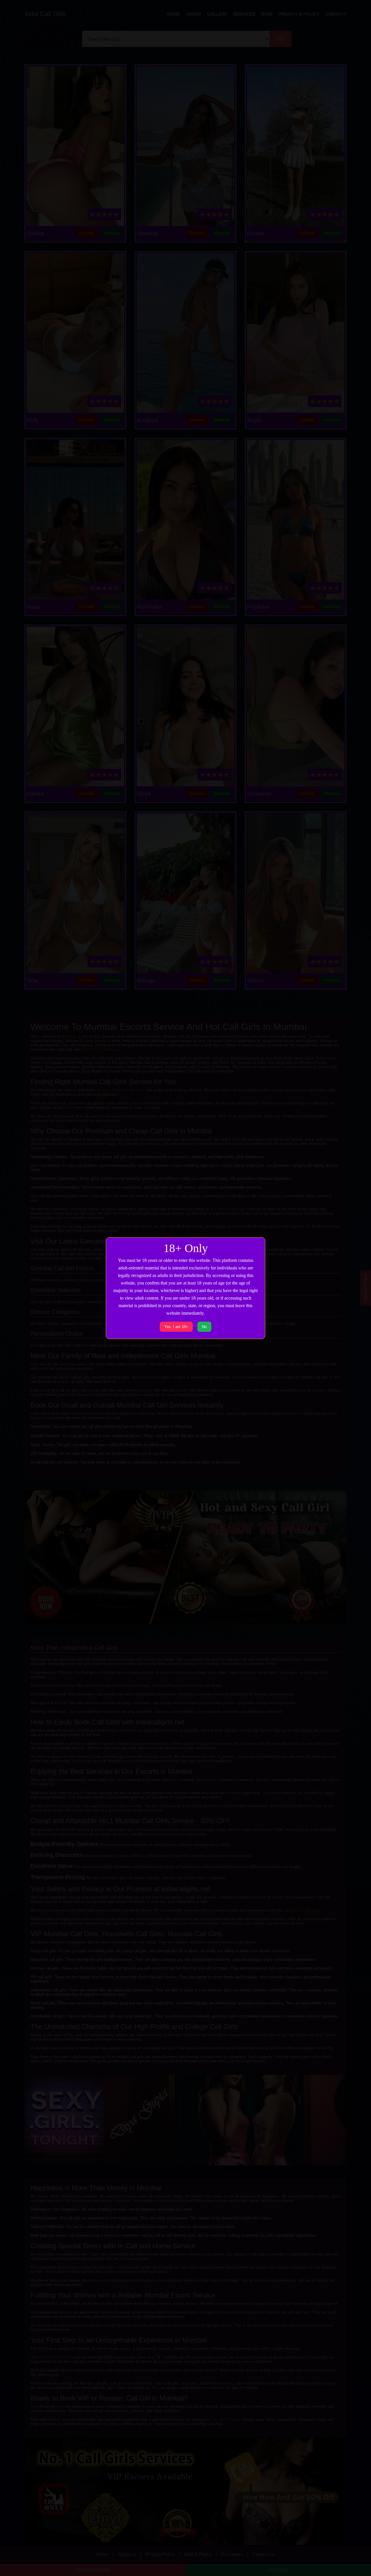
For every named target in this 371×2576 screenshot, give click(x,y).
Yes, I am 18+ (176, 1327)
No (204, 1327)
